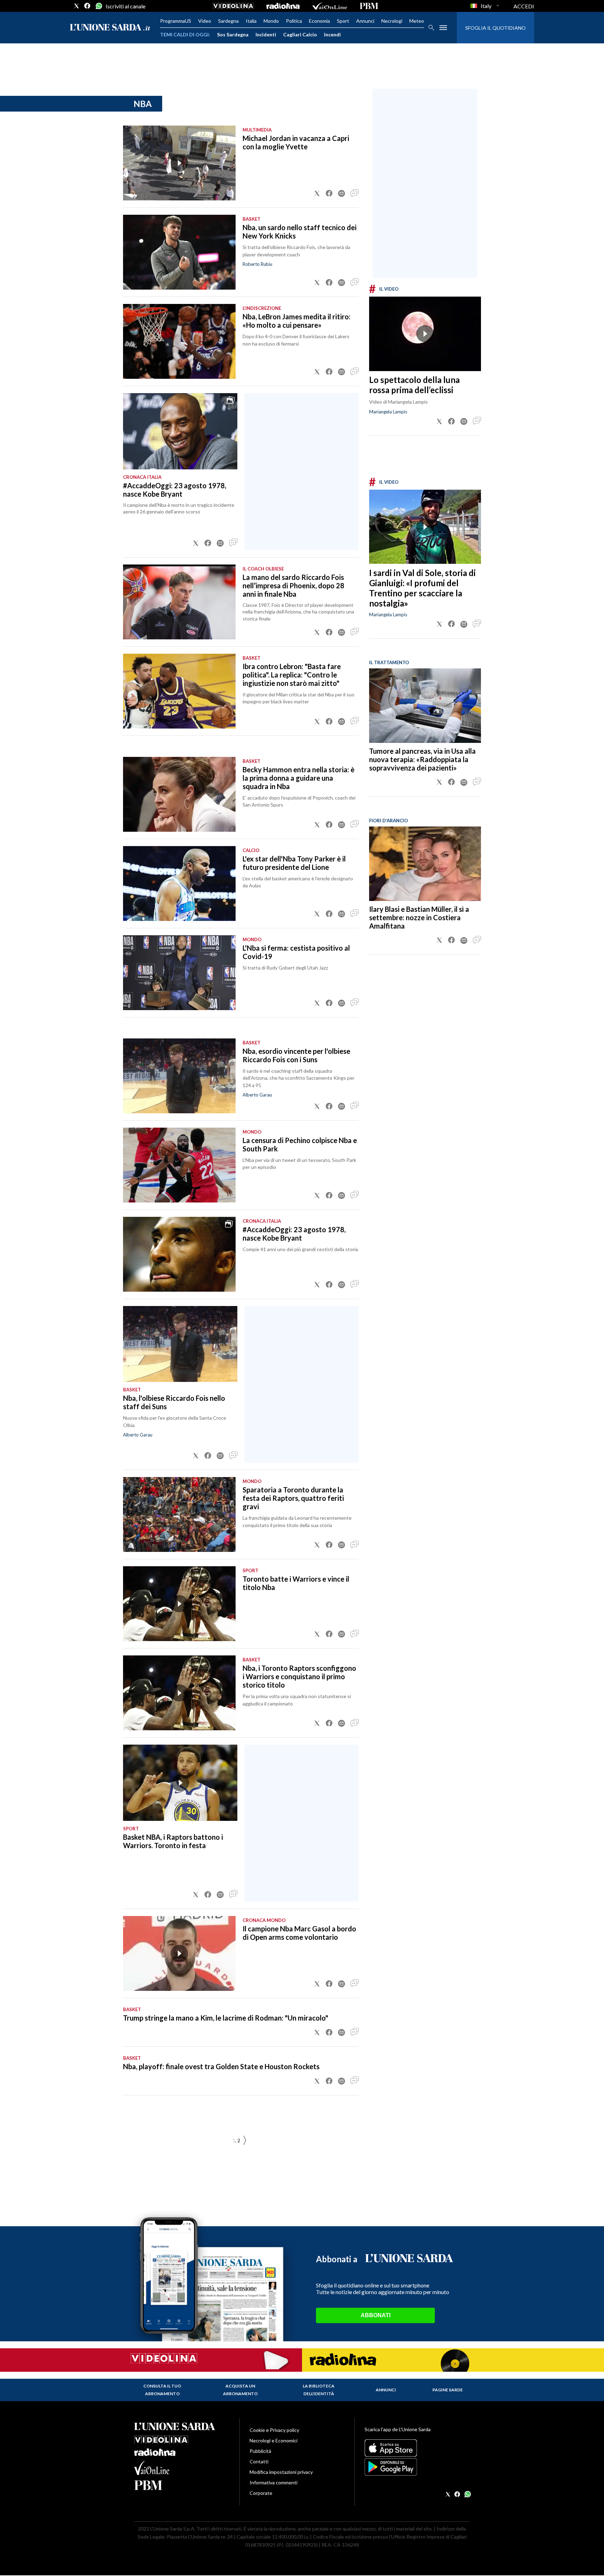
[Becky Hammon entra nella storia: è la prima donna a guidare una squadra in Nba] (179, 794)
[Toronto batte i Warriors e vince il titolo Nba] (179, 1604)
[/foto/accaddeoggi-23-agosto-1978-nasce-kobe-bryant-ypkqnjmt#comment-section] (233, 543)
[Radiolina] (283, 6)
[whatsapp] (98, 6)
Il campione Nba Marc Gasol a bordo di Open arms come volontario (299, 1933)
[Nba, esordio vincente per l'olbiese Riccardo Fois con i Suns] (179, 1076)
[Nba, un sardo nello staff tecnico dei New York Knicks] (179, 252)
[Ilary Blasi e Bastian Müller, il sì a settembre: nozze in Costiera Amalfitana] (425, 864)
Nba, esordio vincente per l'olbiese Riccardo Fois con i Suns (296, 1055)
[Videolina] (233, 6)
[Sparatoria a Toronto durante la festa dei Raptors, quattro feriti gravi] (179, 1514)
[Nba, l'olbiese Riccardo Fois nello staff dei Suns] (180, 1344)
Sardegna (228, 21)
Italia (251, 21)
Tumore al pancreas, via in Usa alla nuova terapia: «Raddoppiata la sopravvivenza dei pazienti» (422, 759)
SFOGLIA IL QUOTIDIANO (495, 28)
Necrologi (392, 21)
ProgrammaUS (176, 21)
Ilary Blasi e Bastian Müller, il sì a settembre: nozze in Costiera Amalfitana (419, 917)
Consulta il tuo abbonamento (162, 2390)
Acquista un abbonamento (240, 2390)
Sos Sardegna (233, 34)
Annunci (365, 21)
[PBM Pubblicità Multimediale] (369, 6)
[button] (317, 193)
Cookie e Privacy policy (274, 2430)
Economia (319, 21)
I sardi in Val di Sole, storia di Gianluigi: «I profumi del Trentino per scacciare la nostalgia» (422, 588)
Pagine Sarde (448, 2390)
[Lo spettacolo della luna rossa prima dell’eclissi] (425, 334)
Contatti (259, 2461)
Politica (294, 21)
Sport (343, 21)
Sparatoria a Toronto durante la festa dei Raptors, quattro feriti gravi (293, 1498)
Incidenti (266, 34)
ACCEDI (524, 6)
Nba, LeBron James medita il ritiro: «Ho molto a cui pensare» (297, 321)
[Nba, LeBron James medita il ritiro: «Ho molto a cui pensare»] (179, 341)
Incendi (332, 34)
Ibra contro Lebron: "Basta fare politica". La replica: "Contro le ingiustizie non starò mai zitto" (292, 675)
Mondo (271, 21)
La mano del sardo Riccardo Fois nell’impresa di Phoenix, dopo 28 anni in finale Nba (293, 586)
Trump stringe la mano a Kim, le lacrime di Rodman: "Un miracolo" (226, 2018)
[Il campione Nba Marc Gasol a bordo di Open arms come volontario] (179, 1953)
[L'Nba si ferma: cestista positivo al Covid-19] (179, 973)
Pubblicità (260, 2451)
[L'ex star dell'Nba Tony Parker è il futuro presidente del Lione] (179, 883)
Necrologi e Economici (274, 2440)
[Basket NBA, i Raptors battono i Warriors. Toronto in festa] (180, 1783)
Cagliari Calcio (300, 34)
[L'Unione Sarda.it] (110, 28)
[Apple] (417, 2448)
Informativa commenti (274, 2482)
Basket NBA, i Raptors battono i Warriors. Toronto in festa (173, 1841)
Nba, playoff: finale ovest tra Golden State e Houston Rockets (221, 2066)
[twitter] (77, 6)
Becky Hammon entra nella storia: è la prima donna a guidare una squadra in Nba (299, 778)
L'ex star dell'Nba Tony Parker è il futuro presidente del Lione (294, 863)
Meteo (417, 21)
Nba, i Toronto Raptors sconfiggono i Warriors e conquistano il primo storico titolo (299, 1676)
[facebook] (87, 6)
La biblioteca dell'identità (319, 2390)
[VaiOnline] (330, 6)
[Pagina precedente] (245, 2141)
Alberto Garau (257, 1095)
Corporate (261, 2493)
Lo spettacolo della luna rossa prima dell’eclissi (414, 385)
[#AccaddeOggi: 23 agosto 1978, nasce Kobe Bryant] (180, 431)
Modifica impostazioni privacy (281, 2472)
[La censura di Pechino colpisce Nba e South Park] (179, 1165)
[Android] (417, 2467)
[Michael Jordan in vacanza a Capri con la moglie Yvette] (179, 163)
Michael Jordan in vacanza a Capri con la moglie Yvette (296, 142)
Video (205, 21)
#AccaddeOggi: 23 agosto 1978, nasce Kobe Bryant (175, 490)
